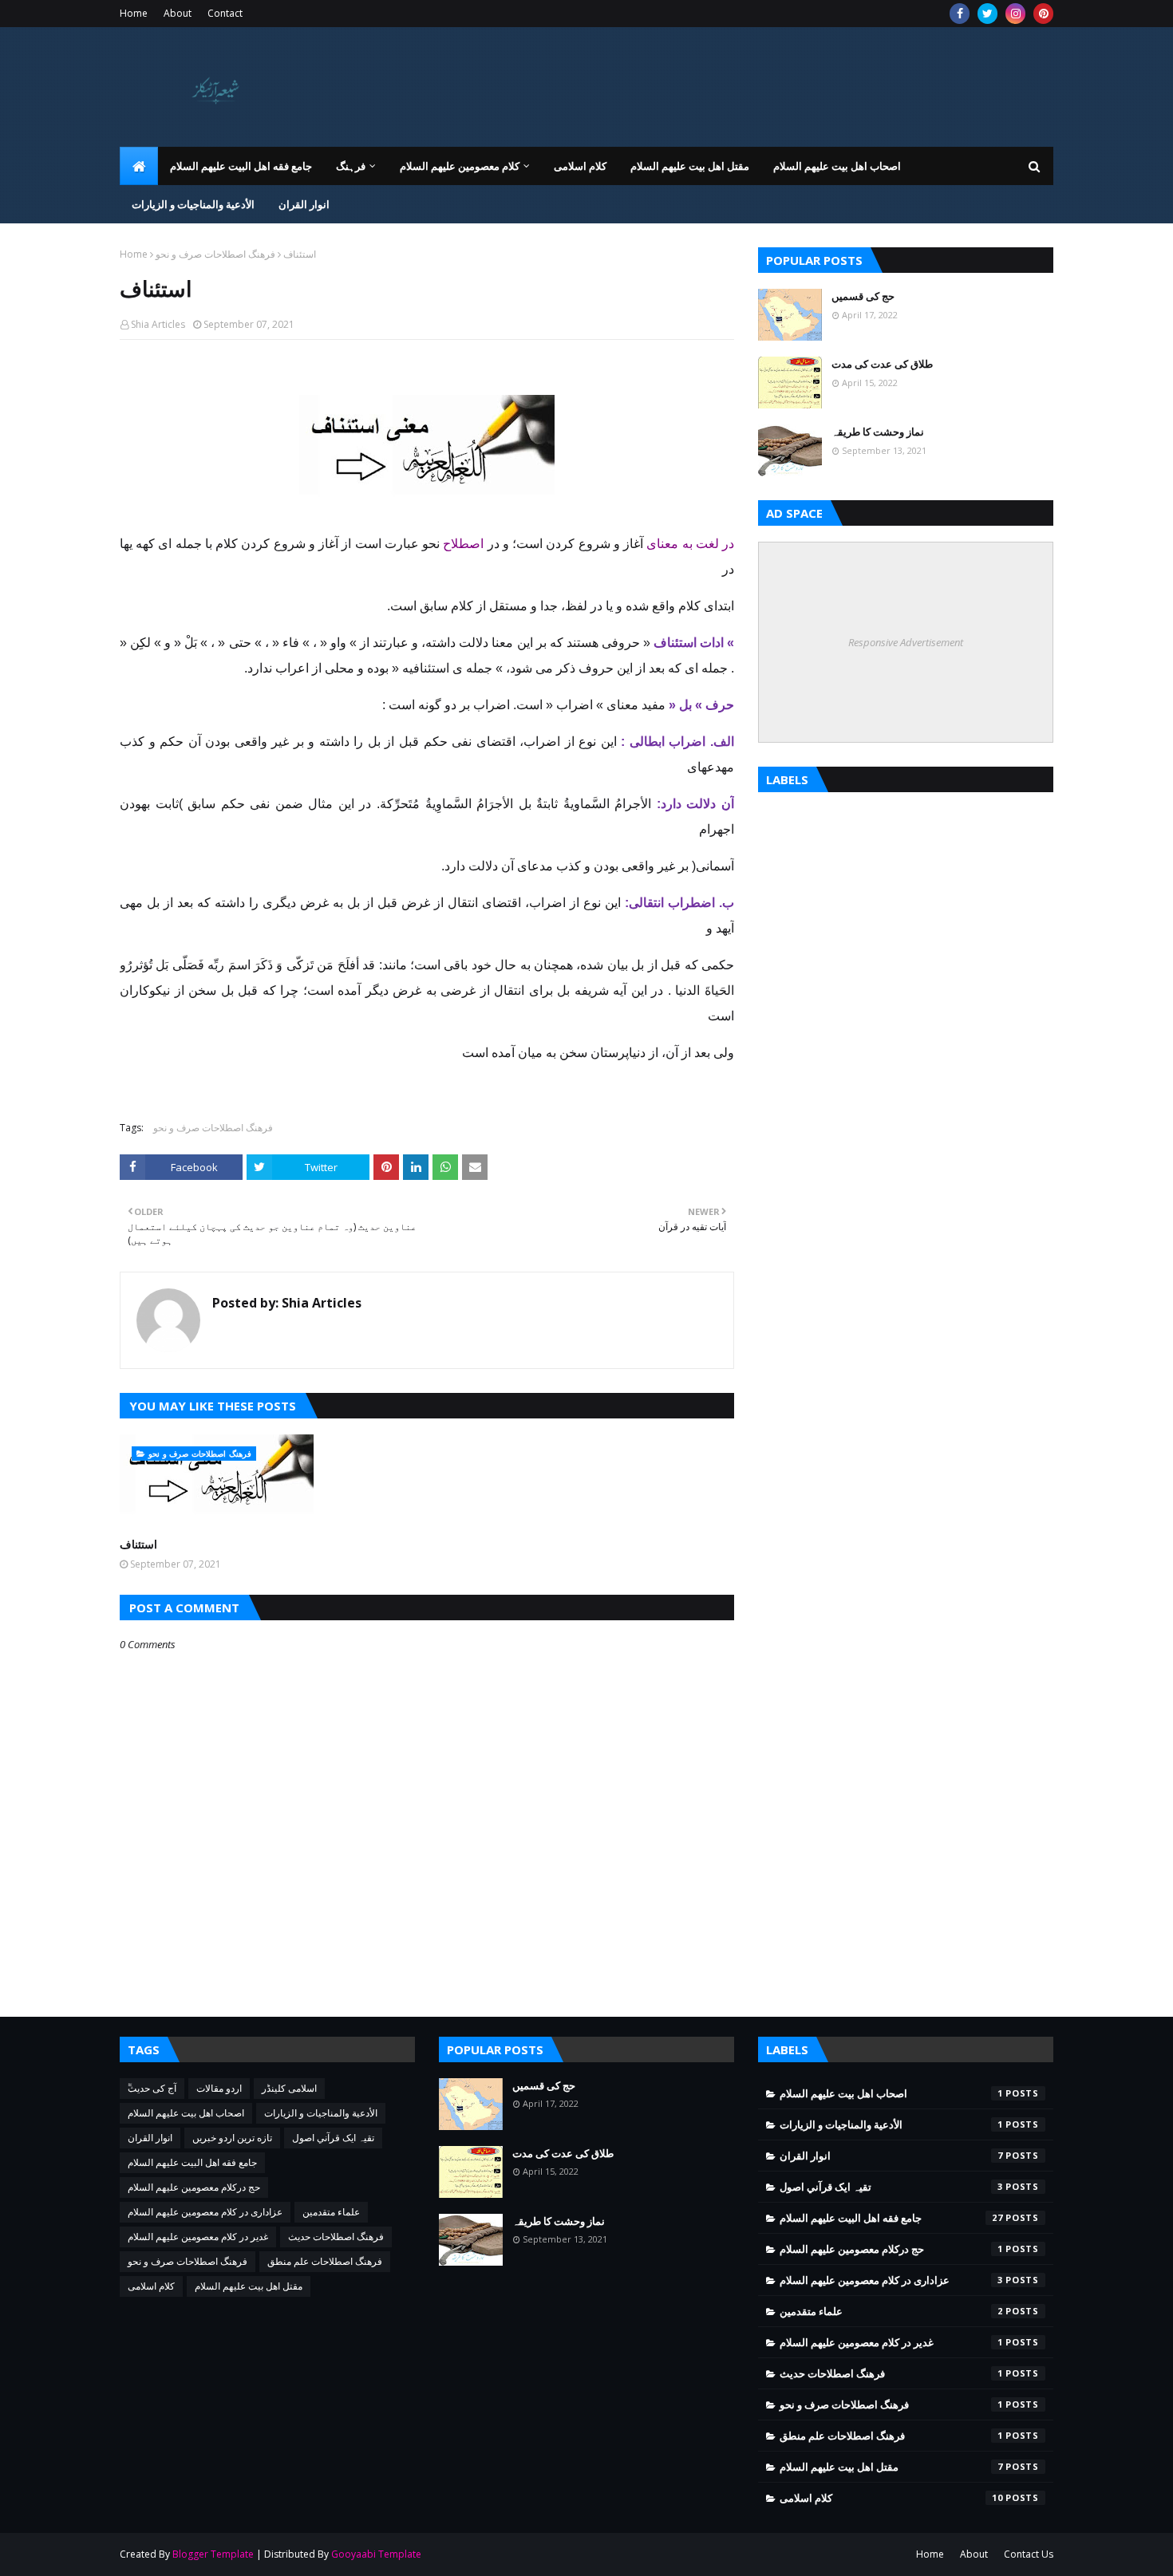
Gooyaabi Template (376, 2554)
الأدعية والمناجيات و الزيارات (321, 2113)
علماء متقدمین (331, 2212)
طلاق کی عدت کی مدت (882, 364)
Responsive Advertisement (906, 642)
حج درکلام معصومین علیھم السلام (194, 2187)
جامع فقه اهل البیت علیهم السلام (192, 2162)
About (178, 13)
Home (134, 13)
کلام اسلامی (151, 2286)
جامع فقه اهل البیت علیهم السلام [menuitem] (241, 166)
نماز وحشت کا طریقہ (878, 432)
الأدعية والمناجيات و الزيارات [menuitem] (193, 204)
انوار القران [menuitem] (304, 204)
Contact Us (1029, 2554)
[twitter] (987, 14)
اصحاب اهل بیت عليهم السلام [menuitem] (837, 166)
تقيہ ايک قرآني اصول (333, 2138)
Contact (225, 13)
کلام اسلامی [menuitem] (580, 166)
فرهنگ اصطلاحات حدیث (336, 2237)
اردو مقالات (219, 2088)
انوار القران (150, 2138)
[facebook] (960, 14)
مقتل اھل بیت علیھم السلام (249, 2286)
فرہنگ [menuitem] (351, 166)
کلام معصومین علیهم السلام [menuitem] (460, 166)
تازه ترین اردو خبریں (232, 2138)
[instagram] (1015, 14)
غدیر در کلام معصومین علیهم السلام (198, 2237)
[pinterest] (1043, 14)
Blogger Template (213, 2554)
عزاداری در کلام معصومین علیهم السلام (205, 2212)
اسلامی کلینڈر (289, 2088)
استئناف (138, 1544)
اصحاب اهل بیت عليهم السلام (186, 2113)
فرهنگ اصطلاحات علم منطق (325, 2261)
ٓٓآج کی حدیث (152, 2088)
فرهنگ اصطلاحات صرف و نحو (215, 254)
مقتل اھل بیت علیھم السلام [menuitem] (690, 166)
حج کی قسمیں (863, 296)
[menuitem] (139, 166)
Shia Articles (158, 324)
